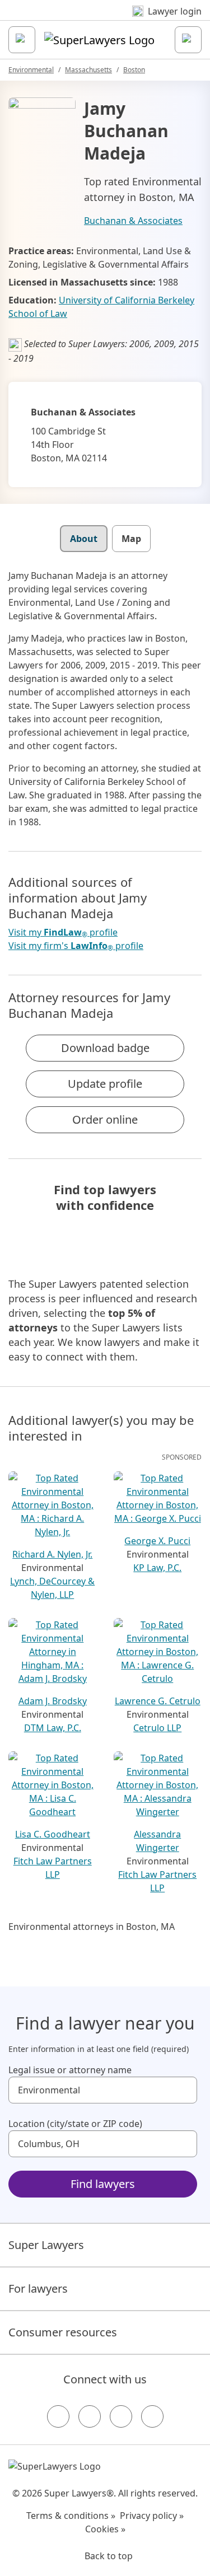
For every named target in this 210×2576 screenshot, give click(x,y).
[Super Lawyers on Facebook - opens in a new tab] (58, 2416)
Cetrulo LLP (157, 1728)
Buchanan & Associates (133, 221)
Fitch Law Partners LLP (53, 1868)
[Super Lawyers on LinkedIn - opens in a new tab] (152, 2416)
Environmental (31, 70)
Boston (134, 70)
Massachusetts (88, 70)
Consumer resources (63, 2332)
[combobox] (103, 2090)
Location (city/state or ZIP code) (75, 2124)
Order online (105, 1119)
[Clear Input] (184, 2090)
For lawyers (38, 2289)
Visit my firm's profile (76, 946)
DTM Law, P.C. (53, 1728)
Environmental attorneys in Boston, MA (92, 1927)
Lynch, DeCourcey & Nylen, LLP (52, 1588)
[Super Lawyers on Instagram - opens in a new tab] (90, 2416)
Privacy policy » (152, 2516)
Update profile (105, 1084)
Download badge (105, 1048)
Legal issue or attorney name (70, 2070)
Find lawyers (103, 2184)
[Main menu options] (22, 40)
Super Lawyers (46, 2245)
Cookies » (105, 2529)
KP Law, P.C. (157, 1568)
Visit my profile (63, 932)
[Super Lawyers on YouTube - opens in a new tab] (121, 2416)
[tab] (84, 539)
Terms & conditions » (71, 2516)
